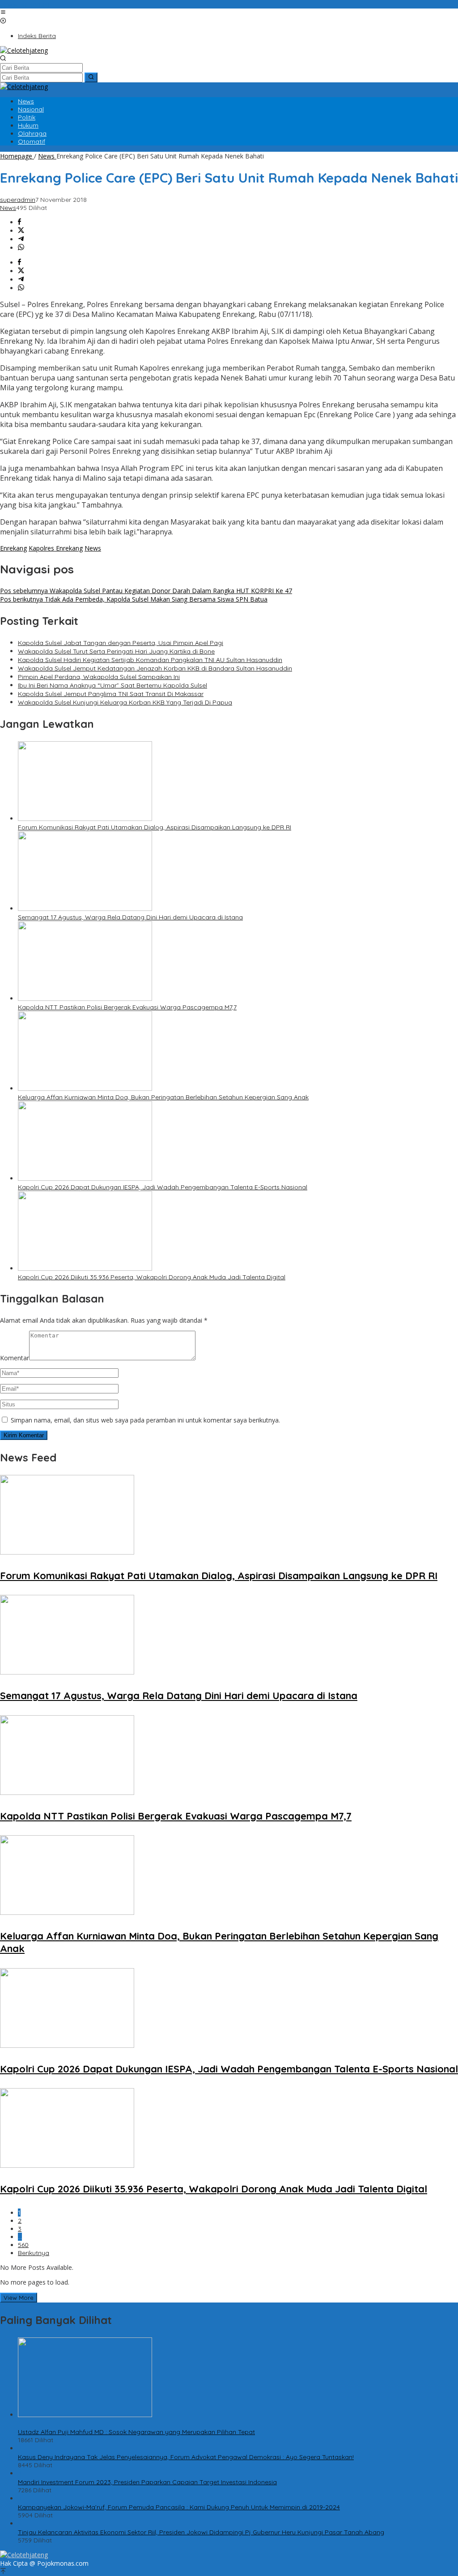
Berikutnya (34, 2253)
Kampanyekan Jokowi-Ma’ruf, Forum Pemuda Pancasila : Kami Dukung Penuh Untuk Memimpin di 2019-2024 (179, 2507)
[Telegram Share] (21, 239)
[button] (91, 77)
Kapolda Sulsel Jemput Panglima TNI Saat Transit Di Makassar (111, 694)
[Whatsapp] (21, 248)
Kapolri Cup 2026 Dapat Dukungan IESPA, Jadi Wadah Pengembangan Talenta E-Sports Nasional (163, 1187)
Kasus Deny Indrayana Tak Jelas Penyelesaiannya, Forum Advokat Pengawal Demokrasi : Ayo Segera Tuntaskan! (186, 2457)
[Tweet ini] (21, 231)
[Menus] (3, 13)
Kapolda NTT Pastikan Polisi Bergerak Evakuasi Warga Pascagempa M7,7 (127, 1007)
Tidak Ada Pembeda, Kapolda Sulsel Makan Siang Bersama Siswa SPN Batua (134, 599)
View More (19, 2298)
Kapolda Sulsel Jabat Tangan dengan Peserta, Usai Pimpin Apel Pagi (121, 643)
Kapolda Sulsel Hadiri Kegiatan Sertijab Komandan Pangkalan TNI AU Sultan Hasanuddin (150, 660)
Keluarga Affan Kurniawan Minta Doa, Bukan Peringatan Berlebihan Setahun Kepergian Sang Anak (163, 1097)
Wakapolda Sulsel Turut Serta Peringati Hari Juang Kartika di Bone (116, 651)
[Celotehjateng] (24, 50)
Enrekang (13, 548)
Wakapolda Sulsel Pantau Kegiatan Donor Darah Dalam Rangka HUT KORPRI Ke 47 (146, 591)
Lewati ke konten (25, 4)
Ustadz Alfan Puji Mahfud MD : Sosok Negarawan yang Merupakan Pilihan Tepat (136, 2432)
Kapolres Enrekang (56, 548)
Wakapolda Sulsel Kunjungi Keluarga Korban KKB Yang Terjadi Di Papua (125, 702)
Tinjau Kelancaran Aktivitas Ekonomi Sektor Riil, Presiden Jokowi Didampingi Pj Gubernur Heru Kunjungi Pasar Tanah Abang (201, 2532)
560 (23, 2245)
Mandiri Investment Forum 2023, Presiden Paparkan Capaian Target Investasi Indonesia (147, 2482)
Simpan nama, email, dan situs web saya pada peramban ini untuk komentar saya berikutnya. (145, 1420)
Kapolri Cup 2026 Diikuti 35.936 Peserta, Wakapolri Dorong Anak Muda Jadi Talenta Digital (152, 1277)
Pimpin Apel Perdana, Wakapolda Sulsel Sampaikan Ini (99, 677)
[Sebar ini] (19, 222)
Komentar (15, 1358)
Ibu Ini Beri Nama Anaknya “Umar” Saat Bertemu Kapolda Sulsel (112, 685)
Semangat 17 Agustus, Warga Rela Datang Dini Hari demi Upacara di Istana (130, 917)
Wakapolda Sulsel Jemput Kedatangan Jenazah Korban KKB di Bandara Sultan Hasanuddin (155, 668)
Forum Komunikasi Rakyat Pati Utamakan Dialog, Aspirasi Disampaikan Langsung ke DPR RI (155, 827)
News (8, 208)
